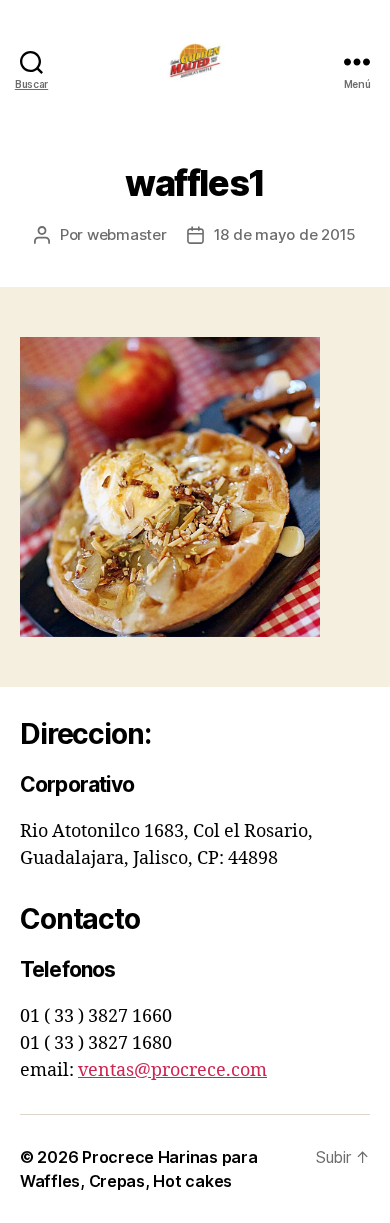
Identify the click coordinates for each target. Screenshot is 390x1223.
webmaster (127, 234)
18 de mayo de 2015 (285, 234)
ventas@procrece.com (172, 1070)
